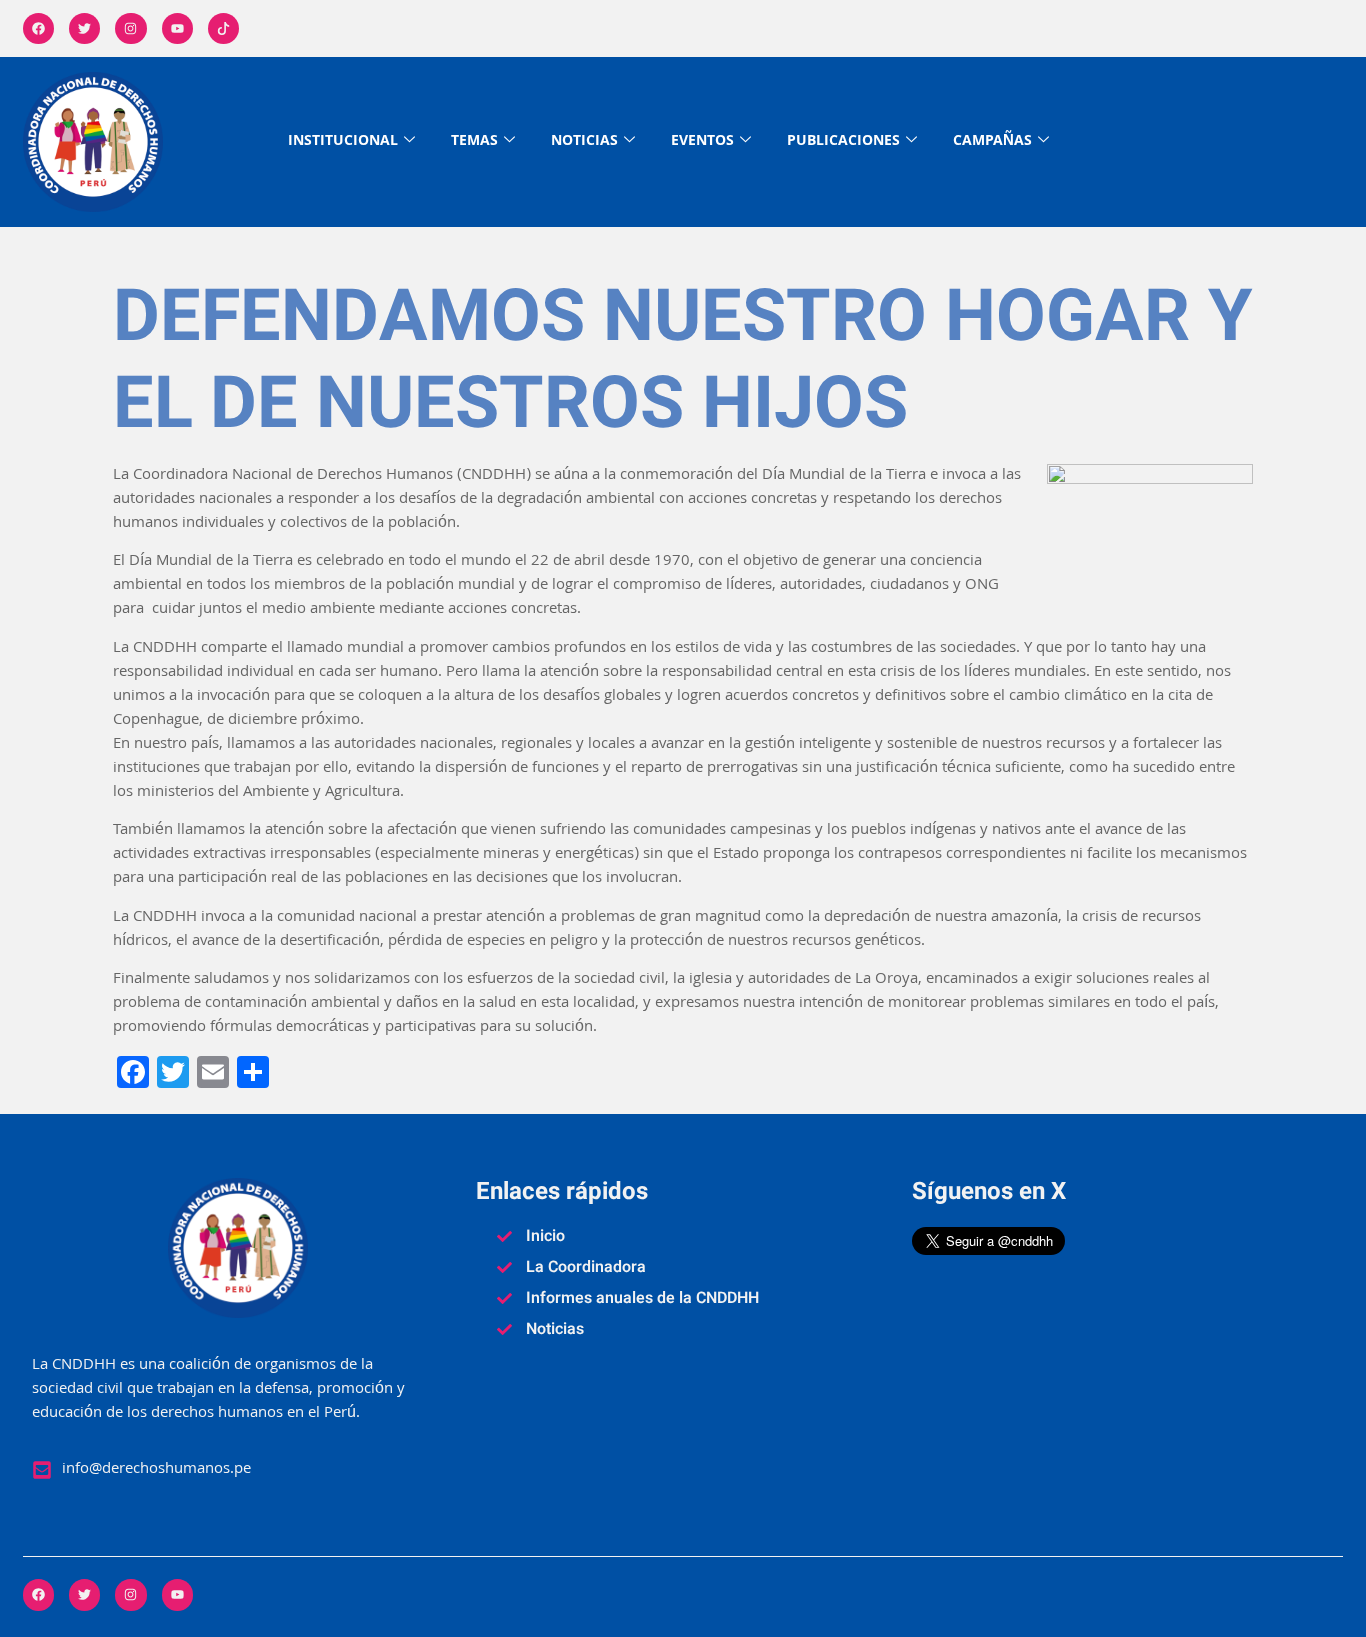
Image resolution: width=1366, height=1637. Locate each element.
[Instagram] (130, 28)
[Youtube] (177, 28)
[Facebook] (38, 28)
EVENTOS (702, 142)
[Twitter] (84, 28)
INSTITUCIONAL (343, 142)
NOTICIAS (584, 142)
